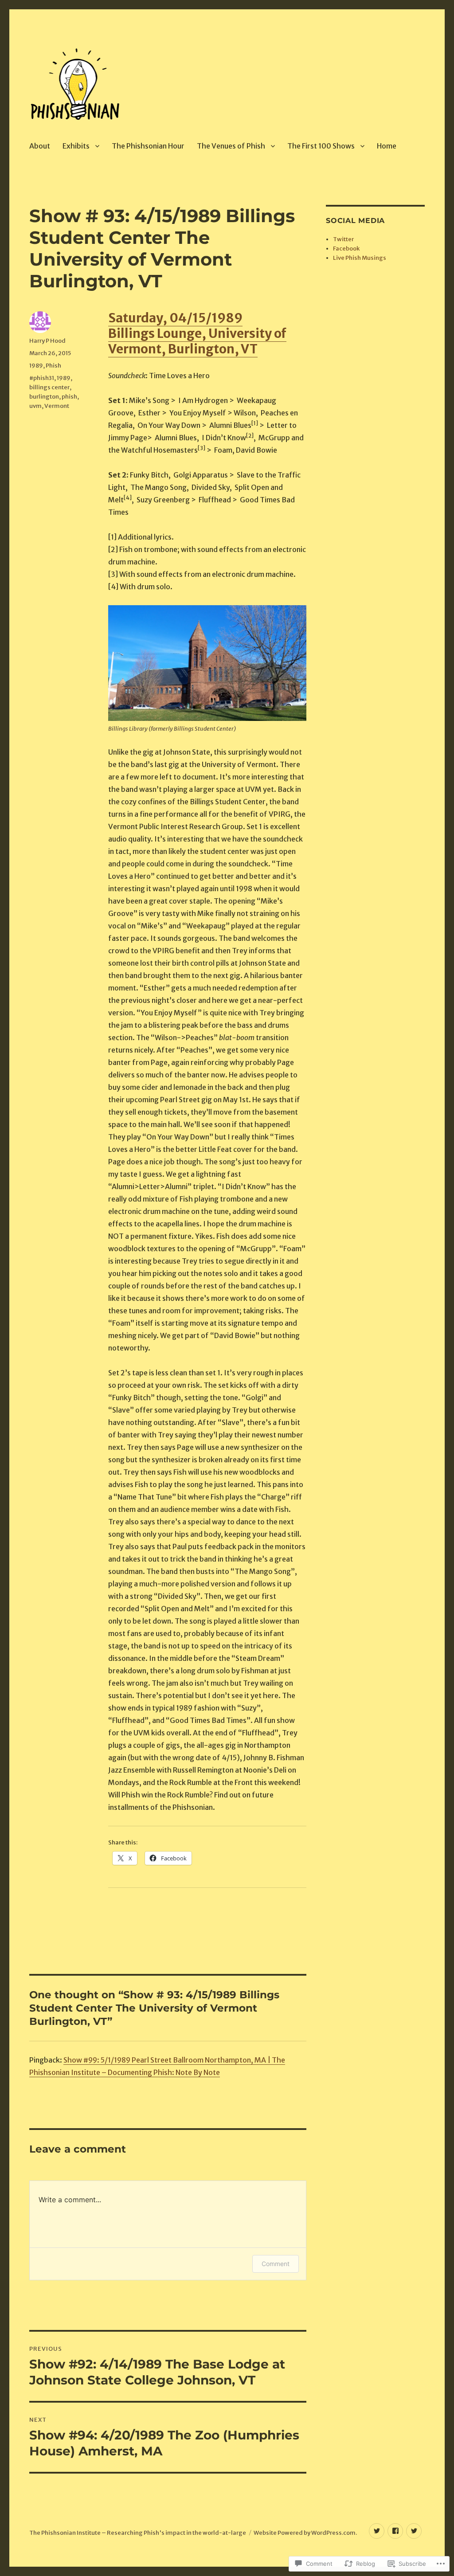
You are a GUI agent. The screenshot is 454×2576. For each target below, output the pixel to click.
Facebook (346, 249)
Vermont (57, 406)
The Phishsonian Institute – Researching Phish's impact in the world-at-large (138, 2533)
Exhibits (76, 146)
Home (387, 146)
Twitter (343, 239)
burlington (44, 397)
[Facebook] (395, 2531)
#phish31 (42, 378)
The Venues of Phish (231, 146)
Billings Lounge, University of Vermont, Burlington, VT (197, 341)
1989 (36, 366)
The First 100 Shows (321, 146)
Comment (276, 2264)
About (40, 146)
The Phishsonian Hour (148, 146)
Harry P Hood (47, 341)
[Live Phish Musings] (414, 2531)
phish (69, 397)
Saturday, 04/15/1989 (175, 318)
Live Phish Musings (360, 258)
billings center (49, 387)
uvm (35, 406)
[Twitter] (377, 2531)
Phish (53, 366)
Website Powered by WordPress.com (305, 2533)
